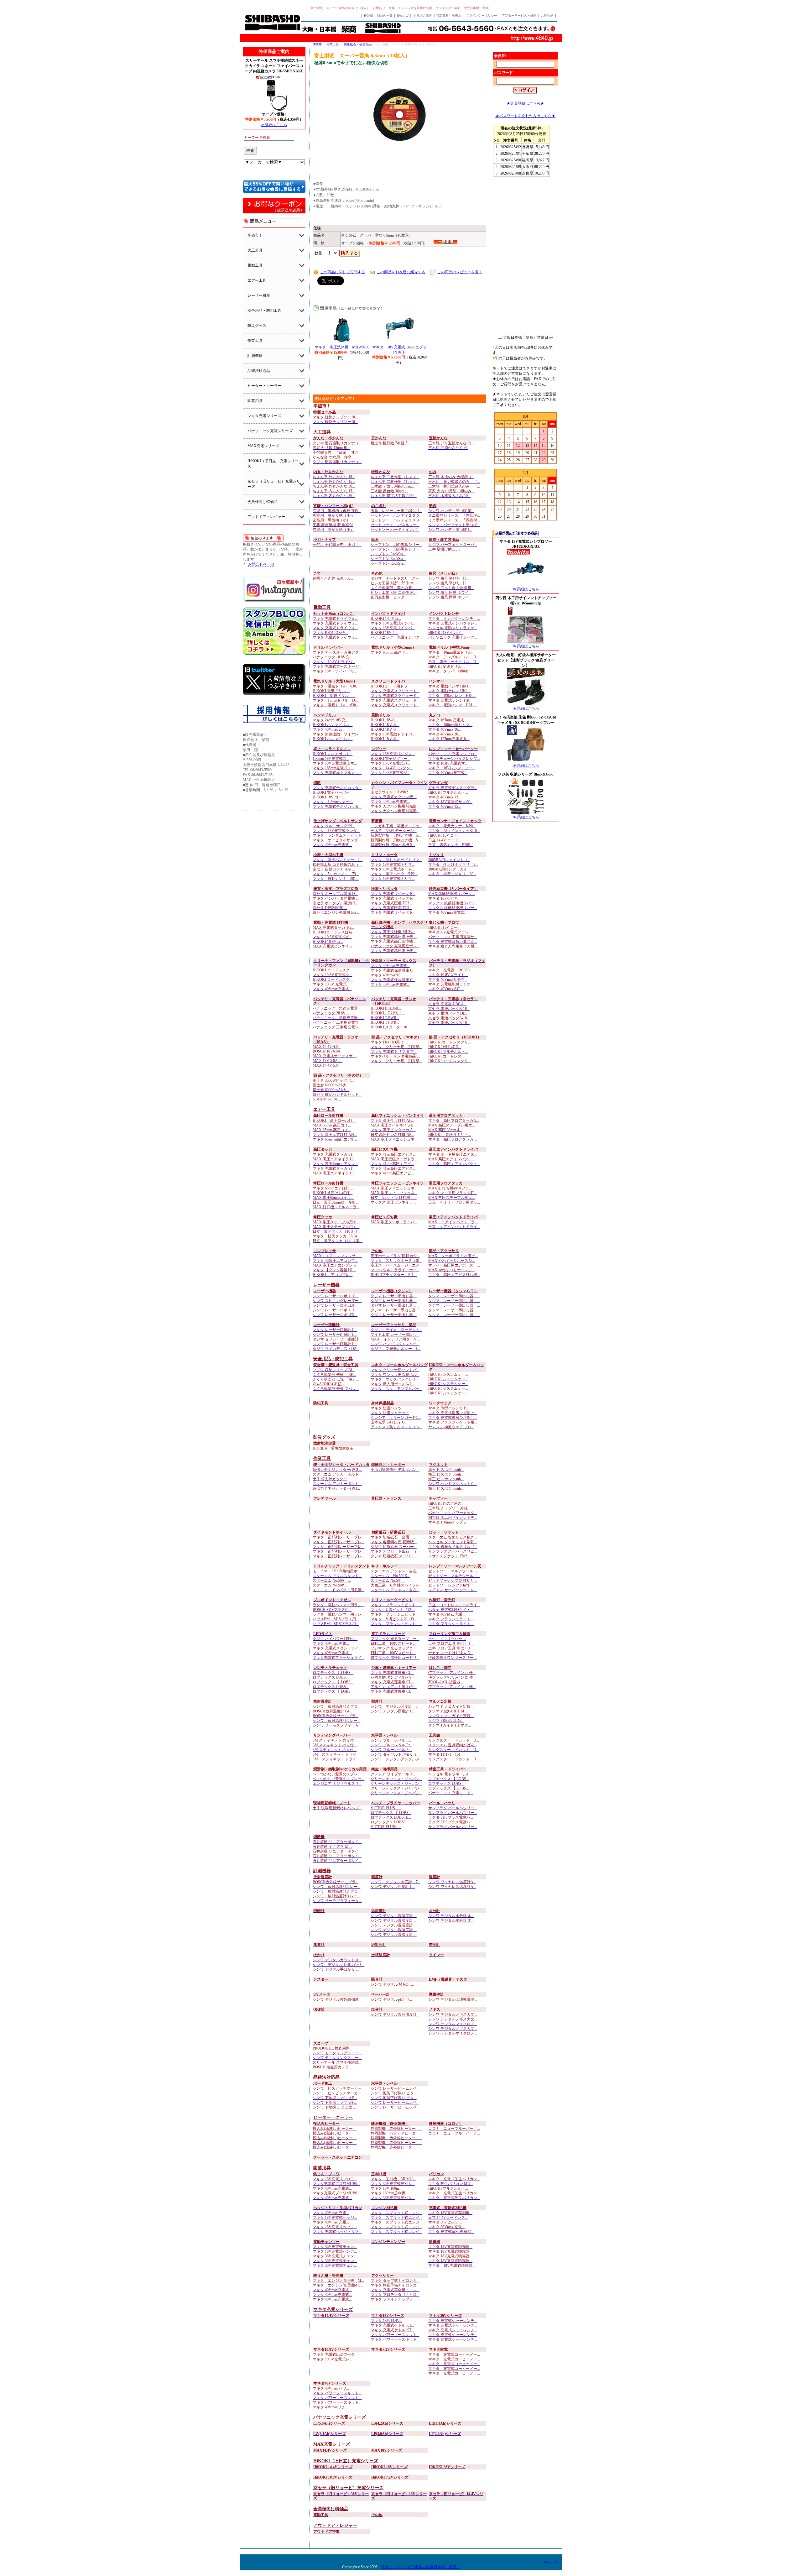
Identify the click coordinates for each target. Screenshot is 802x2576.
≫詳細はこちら (274, 125)
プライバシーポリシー (482, 16)
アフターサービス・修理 (519, 16)
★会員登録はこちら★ (525, 103)
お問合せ (547, 16)
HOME (369, 16)
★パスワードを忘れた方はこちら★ (525, 116)
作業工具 (333, 44)
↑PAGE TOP (552, 2562)
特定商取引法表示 (449, 16)
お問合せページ (261, 564)
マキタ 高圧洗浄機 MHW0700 (342, 347)
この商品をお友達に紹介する (401, 272)
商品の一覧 (385, 16)
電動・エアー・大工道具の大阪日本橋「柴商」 (420, 2567)
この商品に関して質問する (342, 272)
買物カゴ (403, 16)
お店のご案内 (423, 16)
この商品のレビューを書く (460, 272)
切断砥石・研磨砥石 (358, 44)
